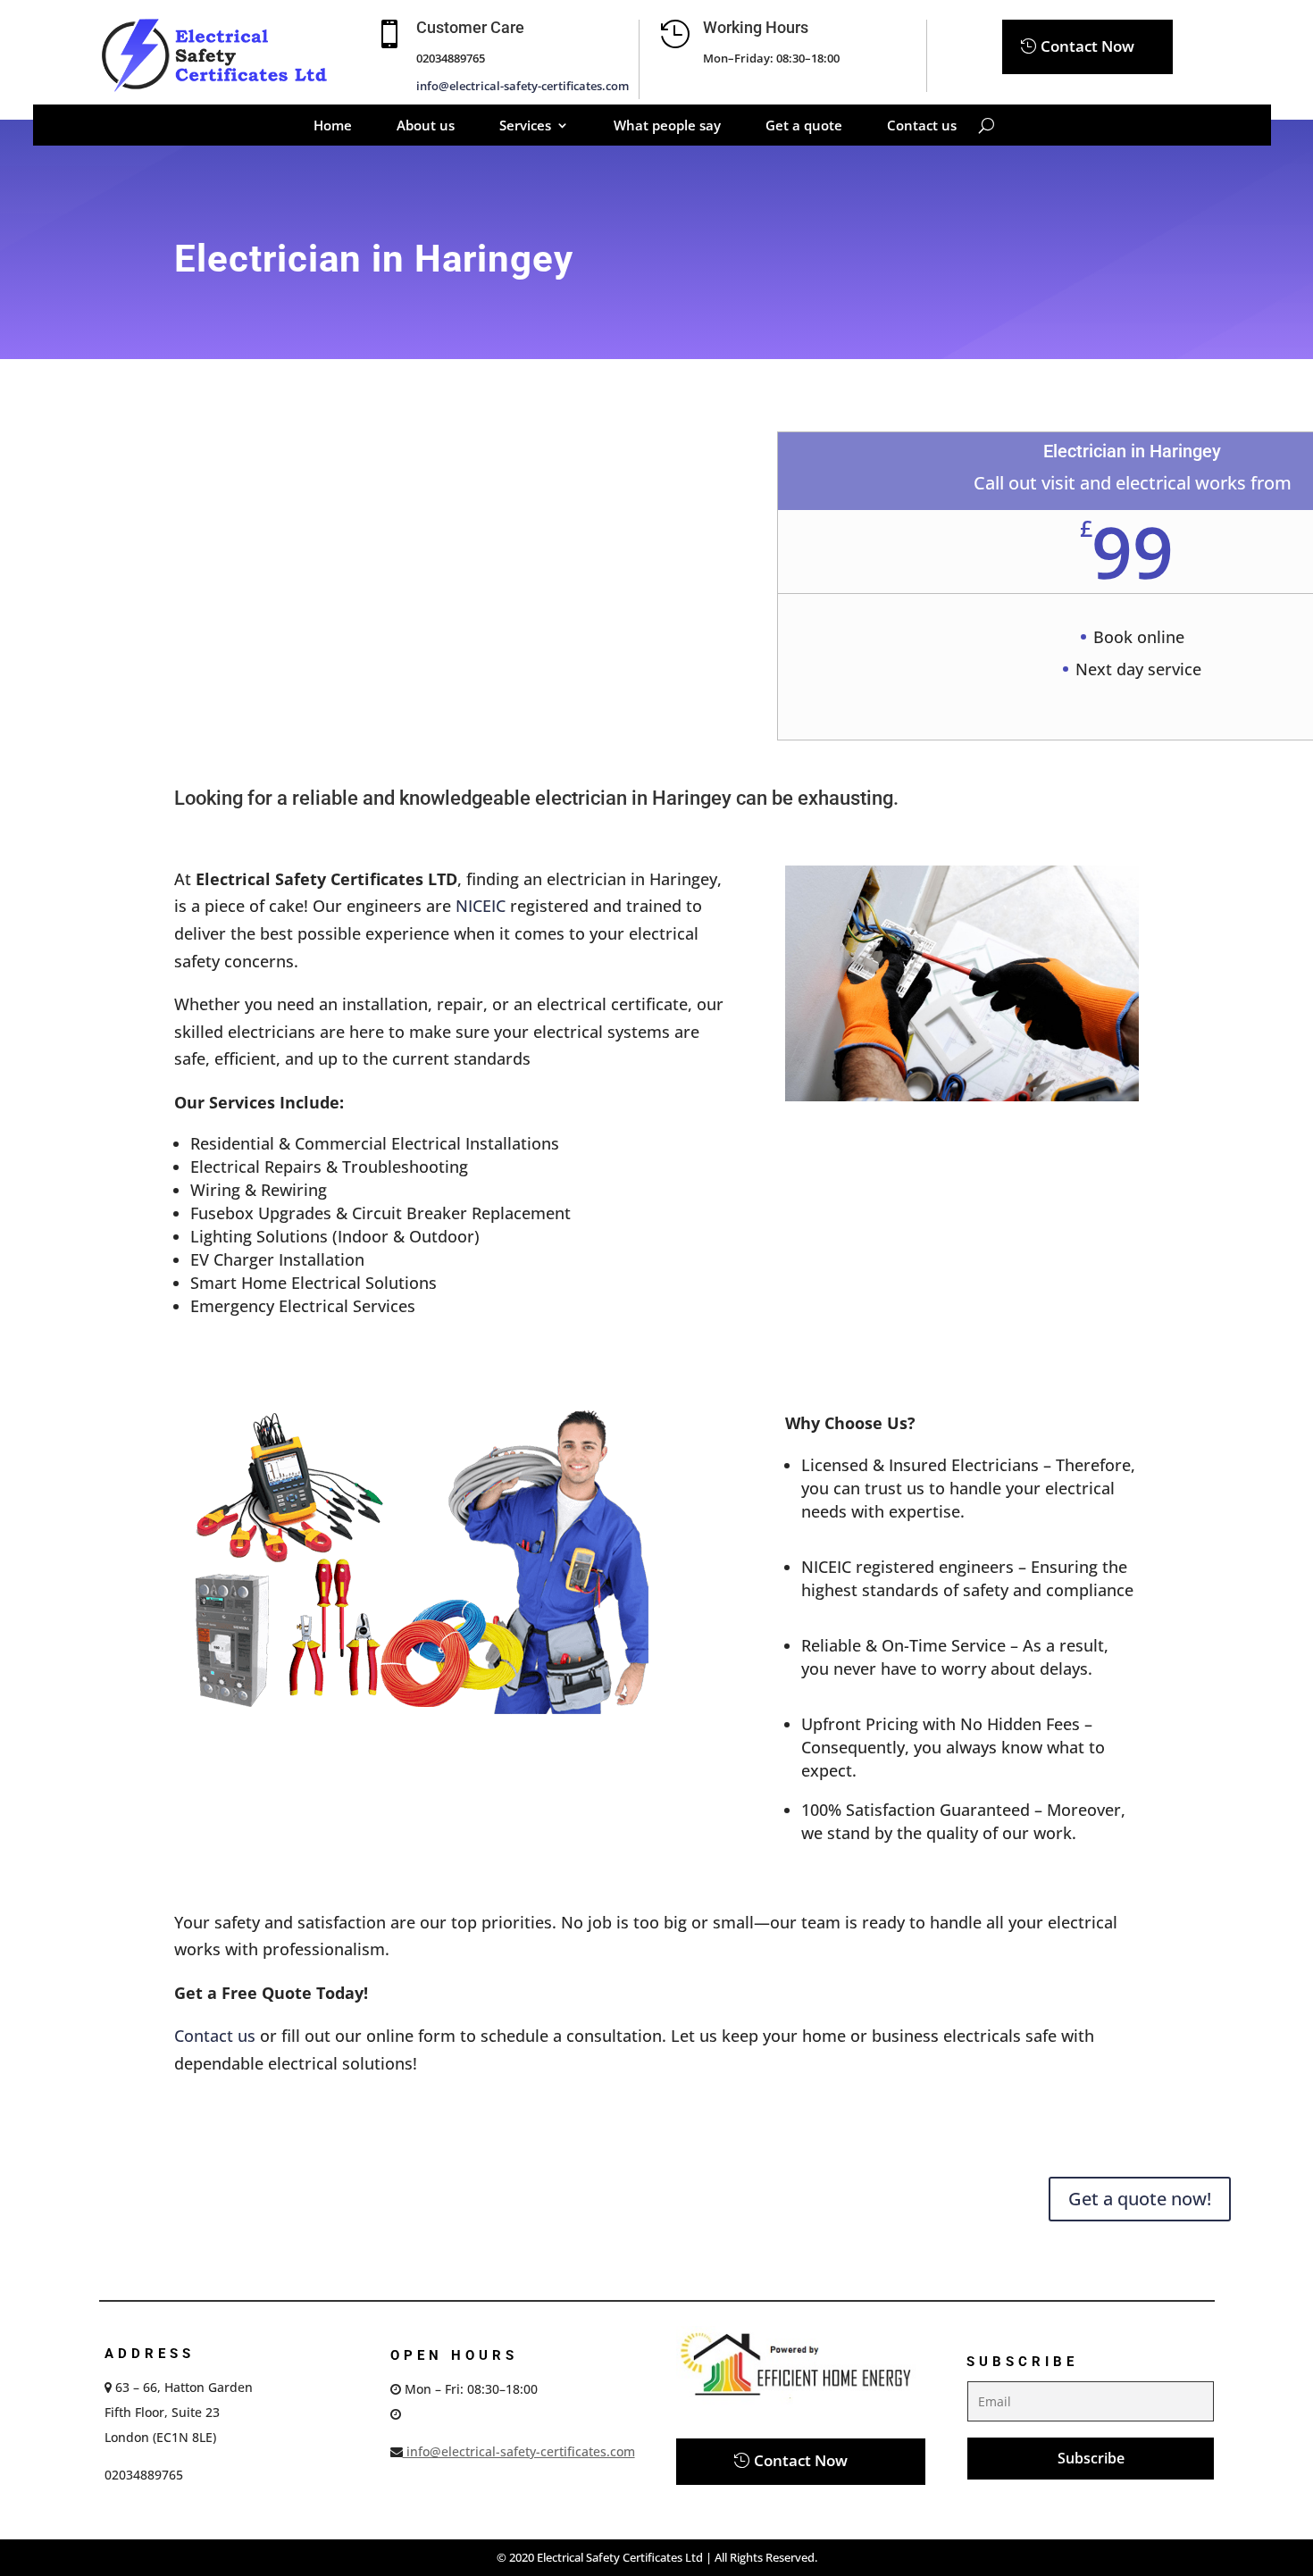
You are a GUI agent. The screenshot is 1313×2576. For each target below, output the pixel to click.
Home (333, 126)
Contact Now (1087, 46)
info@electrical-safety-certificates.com (523, 86)
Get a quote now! (1140, 2199)
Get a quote (804, 126)
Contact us (922, 126)
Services (525, 126)
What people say (667, 126)
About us (426, 126)
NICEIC (481, 906)
